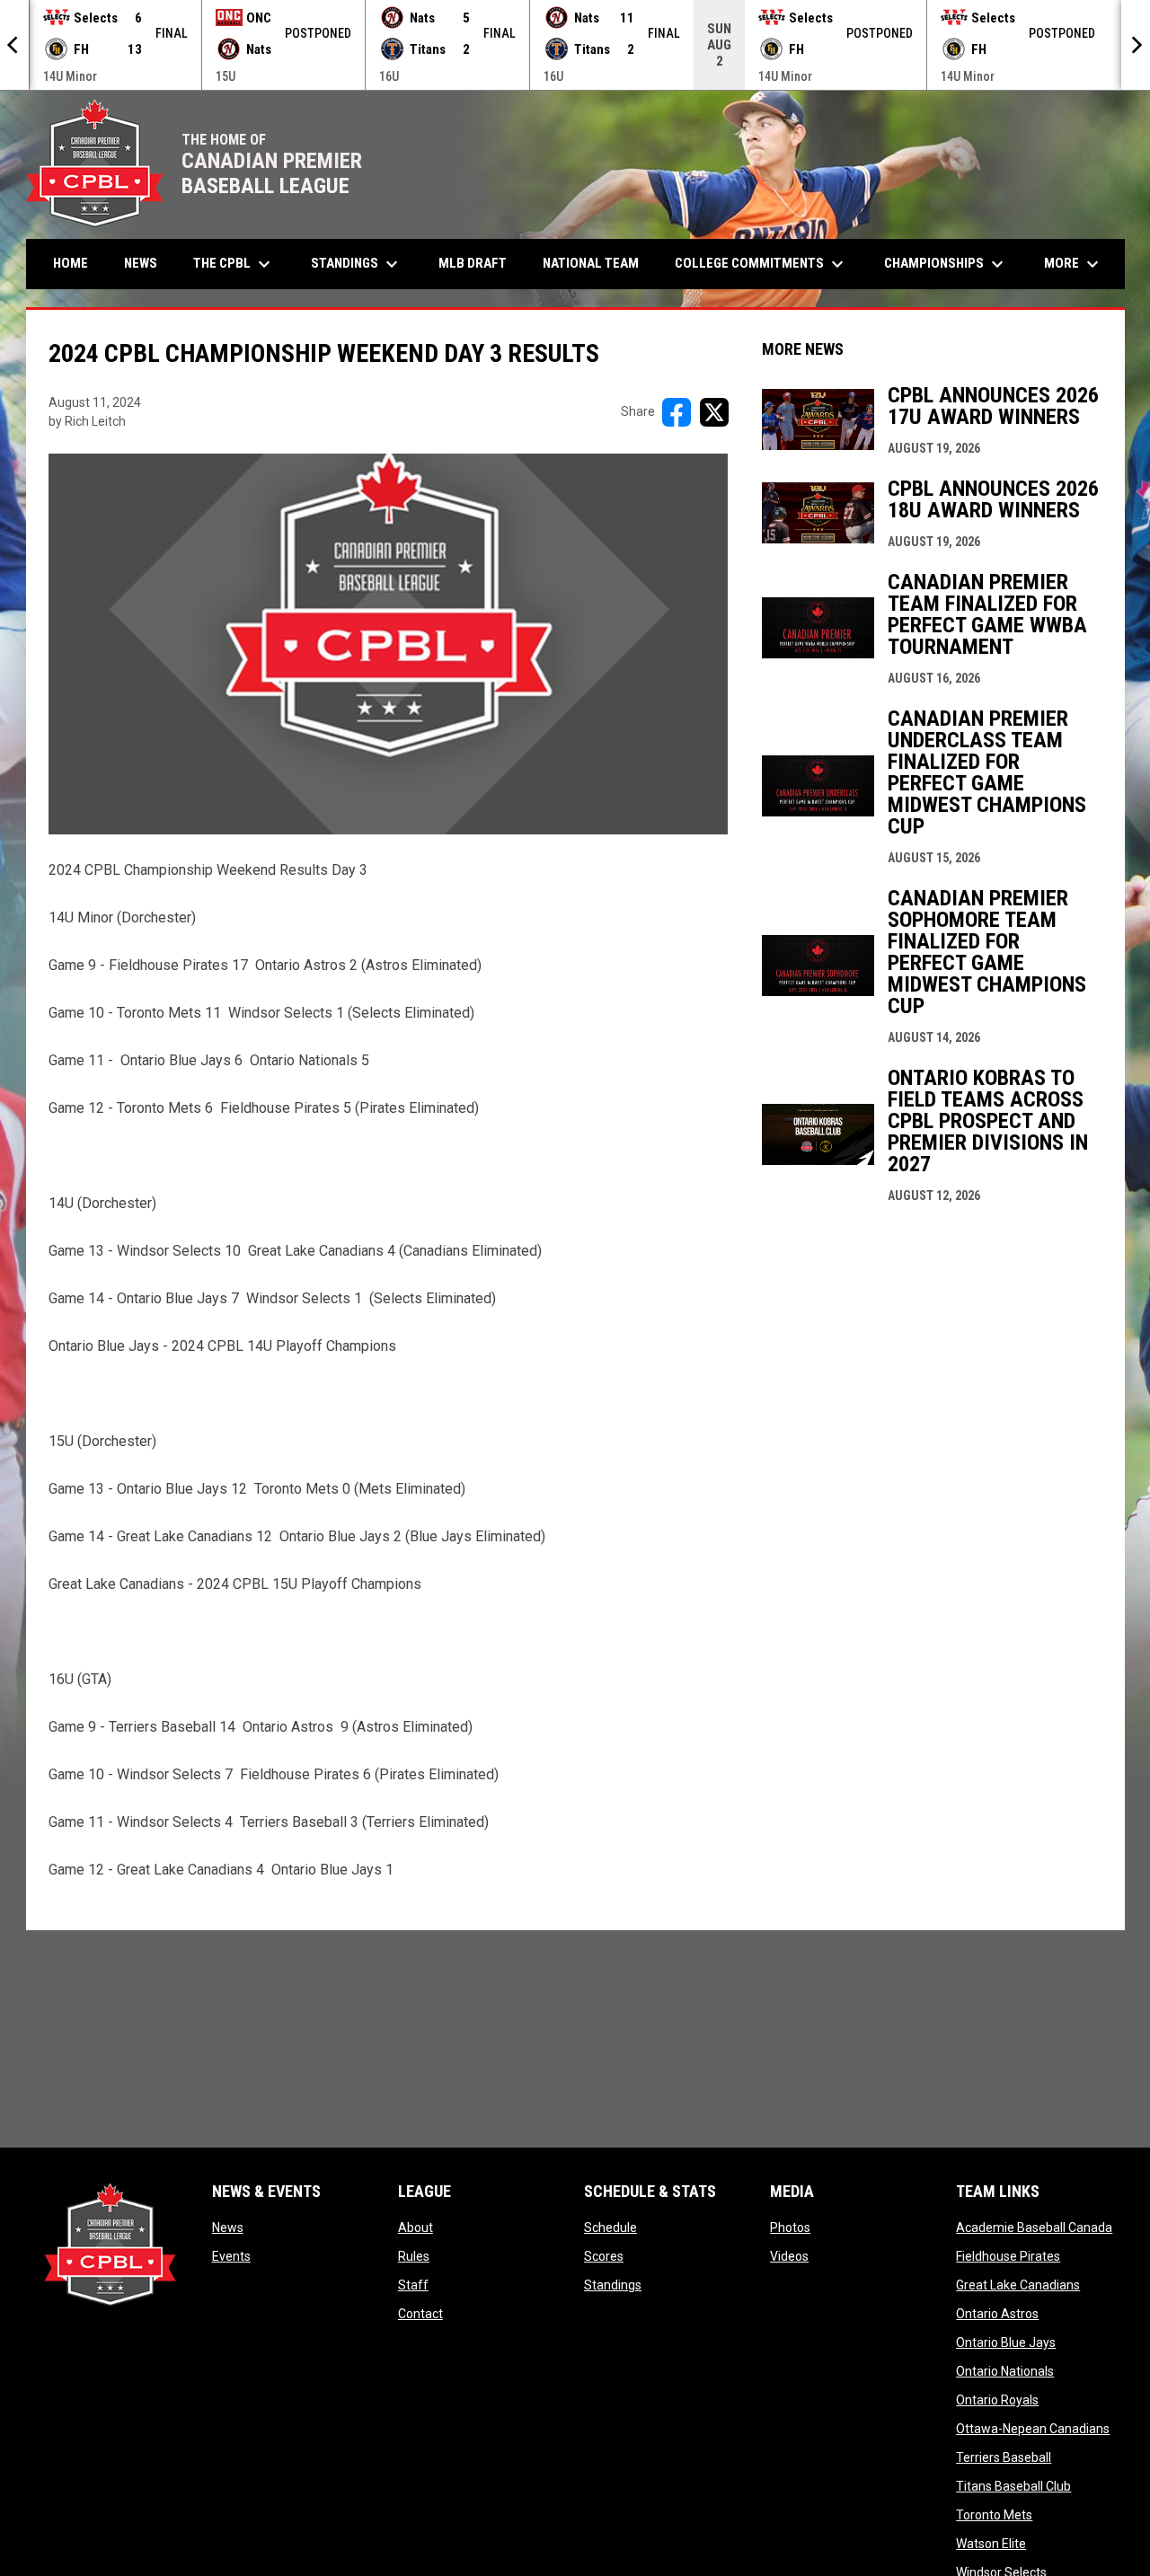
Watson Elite (991, 2544)
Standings (613, 2285)
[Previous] (14, 45)
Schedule (610, 2228)
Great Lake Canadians (1018, 2285)
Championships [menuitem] (946, 264)
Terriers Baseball (1004, 2457)
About (416, 2228)
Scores (604, 2256)
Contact (420, 2314)
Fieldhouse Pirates (1008, 2256)
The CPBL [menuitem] (234, 264)
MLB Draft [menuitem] (473, 263)
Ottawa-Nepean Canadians (1033, 2429)
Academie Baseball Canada (1034, 2228)
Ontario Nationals (1005, 2371)
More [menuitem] (1074, 264)
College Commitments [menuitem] (761, 264)
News (228, 2228)
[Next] (1136, 45)
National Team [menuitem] (591, 263)
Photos (790, 2228)
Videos (789, 2256)
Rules (414, 2256)
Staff (413, 2285)
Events (231, 2256)
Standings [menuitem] (357, 264)
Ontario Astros (997, 2314)
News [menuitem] (141, 263)
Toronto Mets (994, 2515)
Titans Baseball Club (1013, 2486)
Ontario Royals (997, 2400)
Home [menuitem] (71, 263)
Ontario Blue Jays (1006, 2342)
